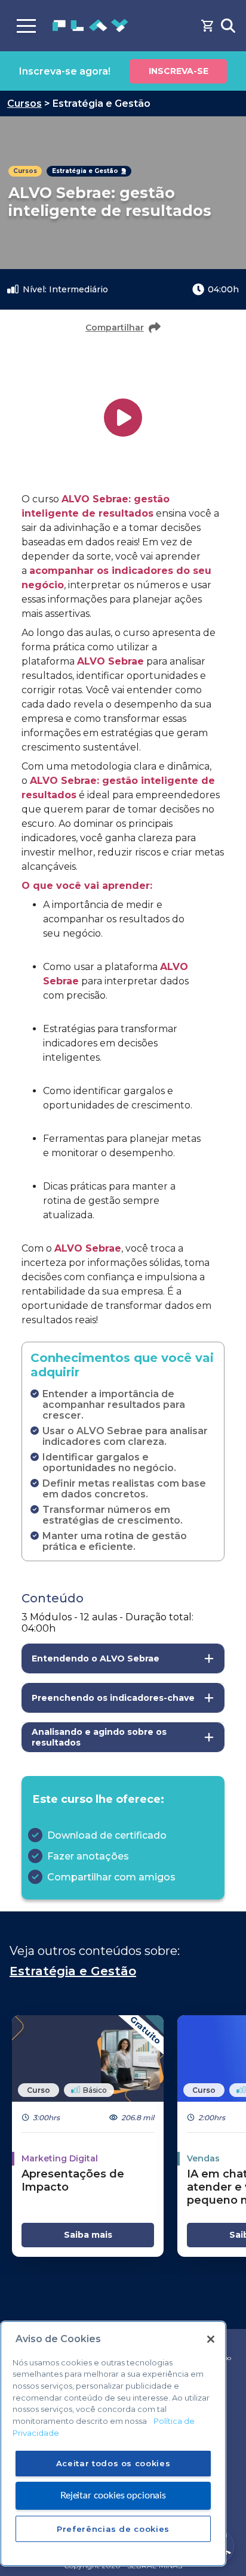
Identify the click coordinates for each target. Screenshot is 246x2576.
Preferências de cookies (113, 2529)
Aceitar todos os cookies (113, 2463)
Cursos (24, 104)
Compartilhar (115, 328)
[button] (123, 1658)
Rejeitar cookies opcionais (113, 2495)
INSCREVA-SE (179, 71)
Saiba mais (88, 2235)
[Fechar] (211, 2339)
